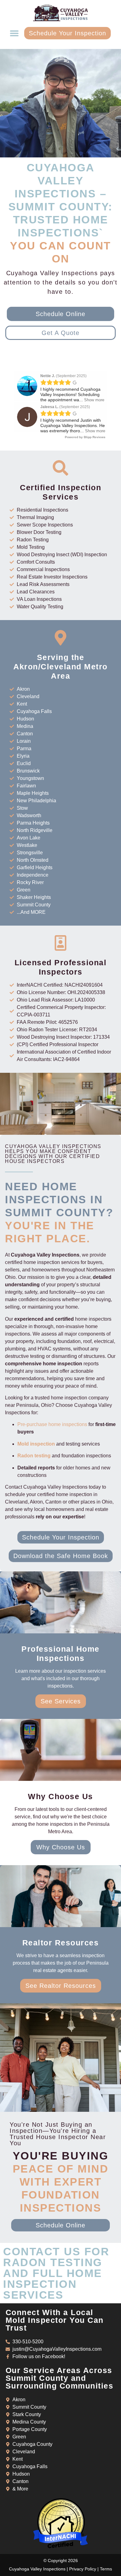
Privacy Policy (83, 2569)
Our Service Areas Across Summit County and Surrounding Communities (60, 2378)
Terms (106, 2569)
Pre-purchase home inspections (52, 1424)
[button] (14, 33)
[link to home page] (60, 13)
